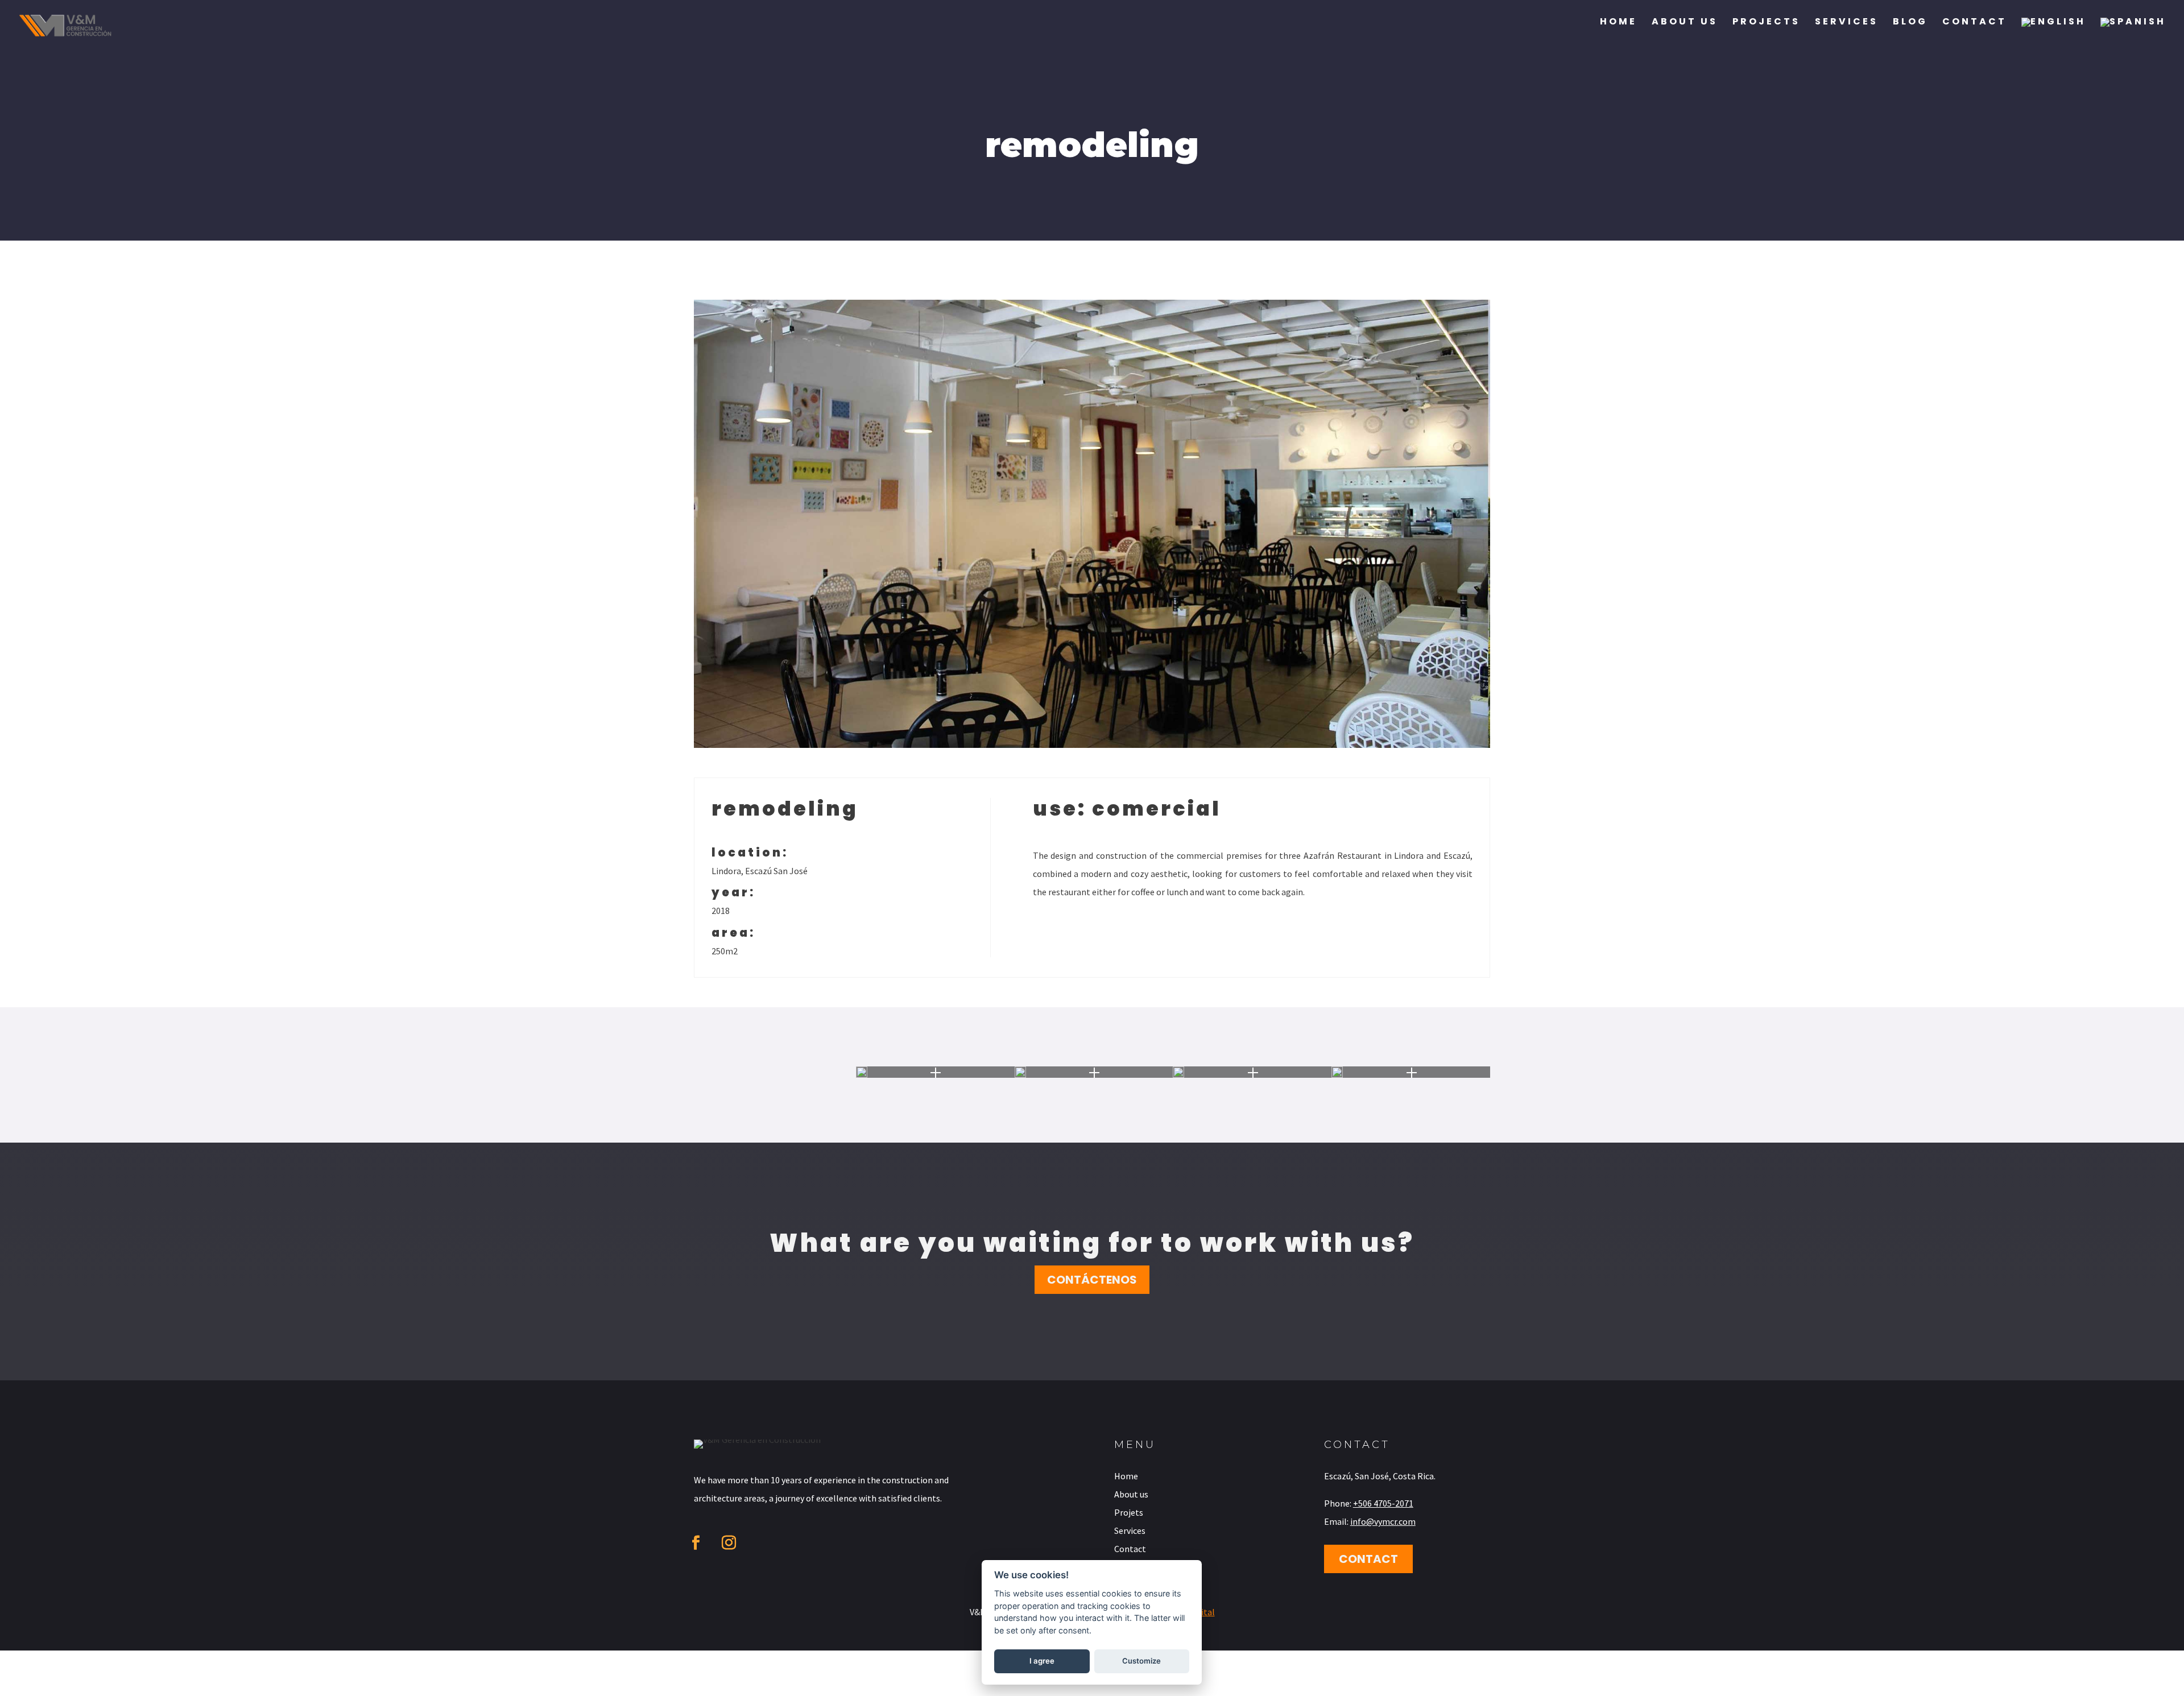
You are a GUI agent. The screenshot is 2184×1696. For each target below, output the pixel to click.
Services (1846, 23)
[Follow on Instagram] (729, 1543)
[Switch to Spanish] (2133, 33)
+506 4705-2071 (1383, 1503)
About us (1685, 23)
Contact (1974, 23)
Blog (1910, 23)
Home (1618, 23)
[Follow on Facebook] (696, 1543)
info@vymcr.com (1383, 1521)
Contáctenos (1092, 1280)
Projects (1766, 23)
